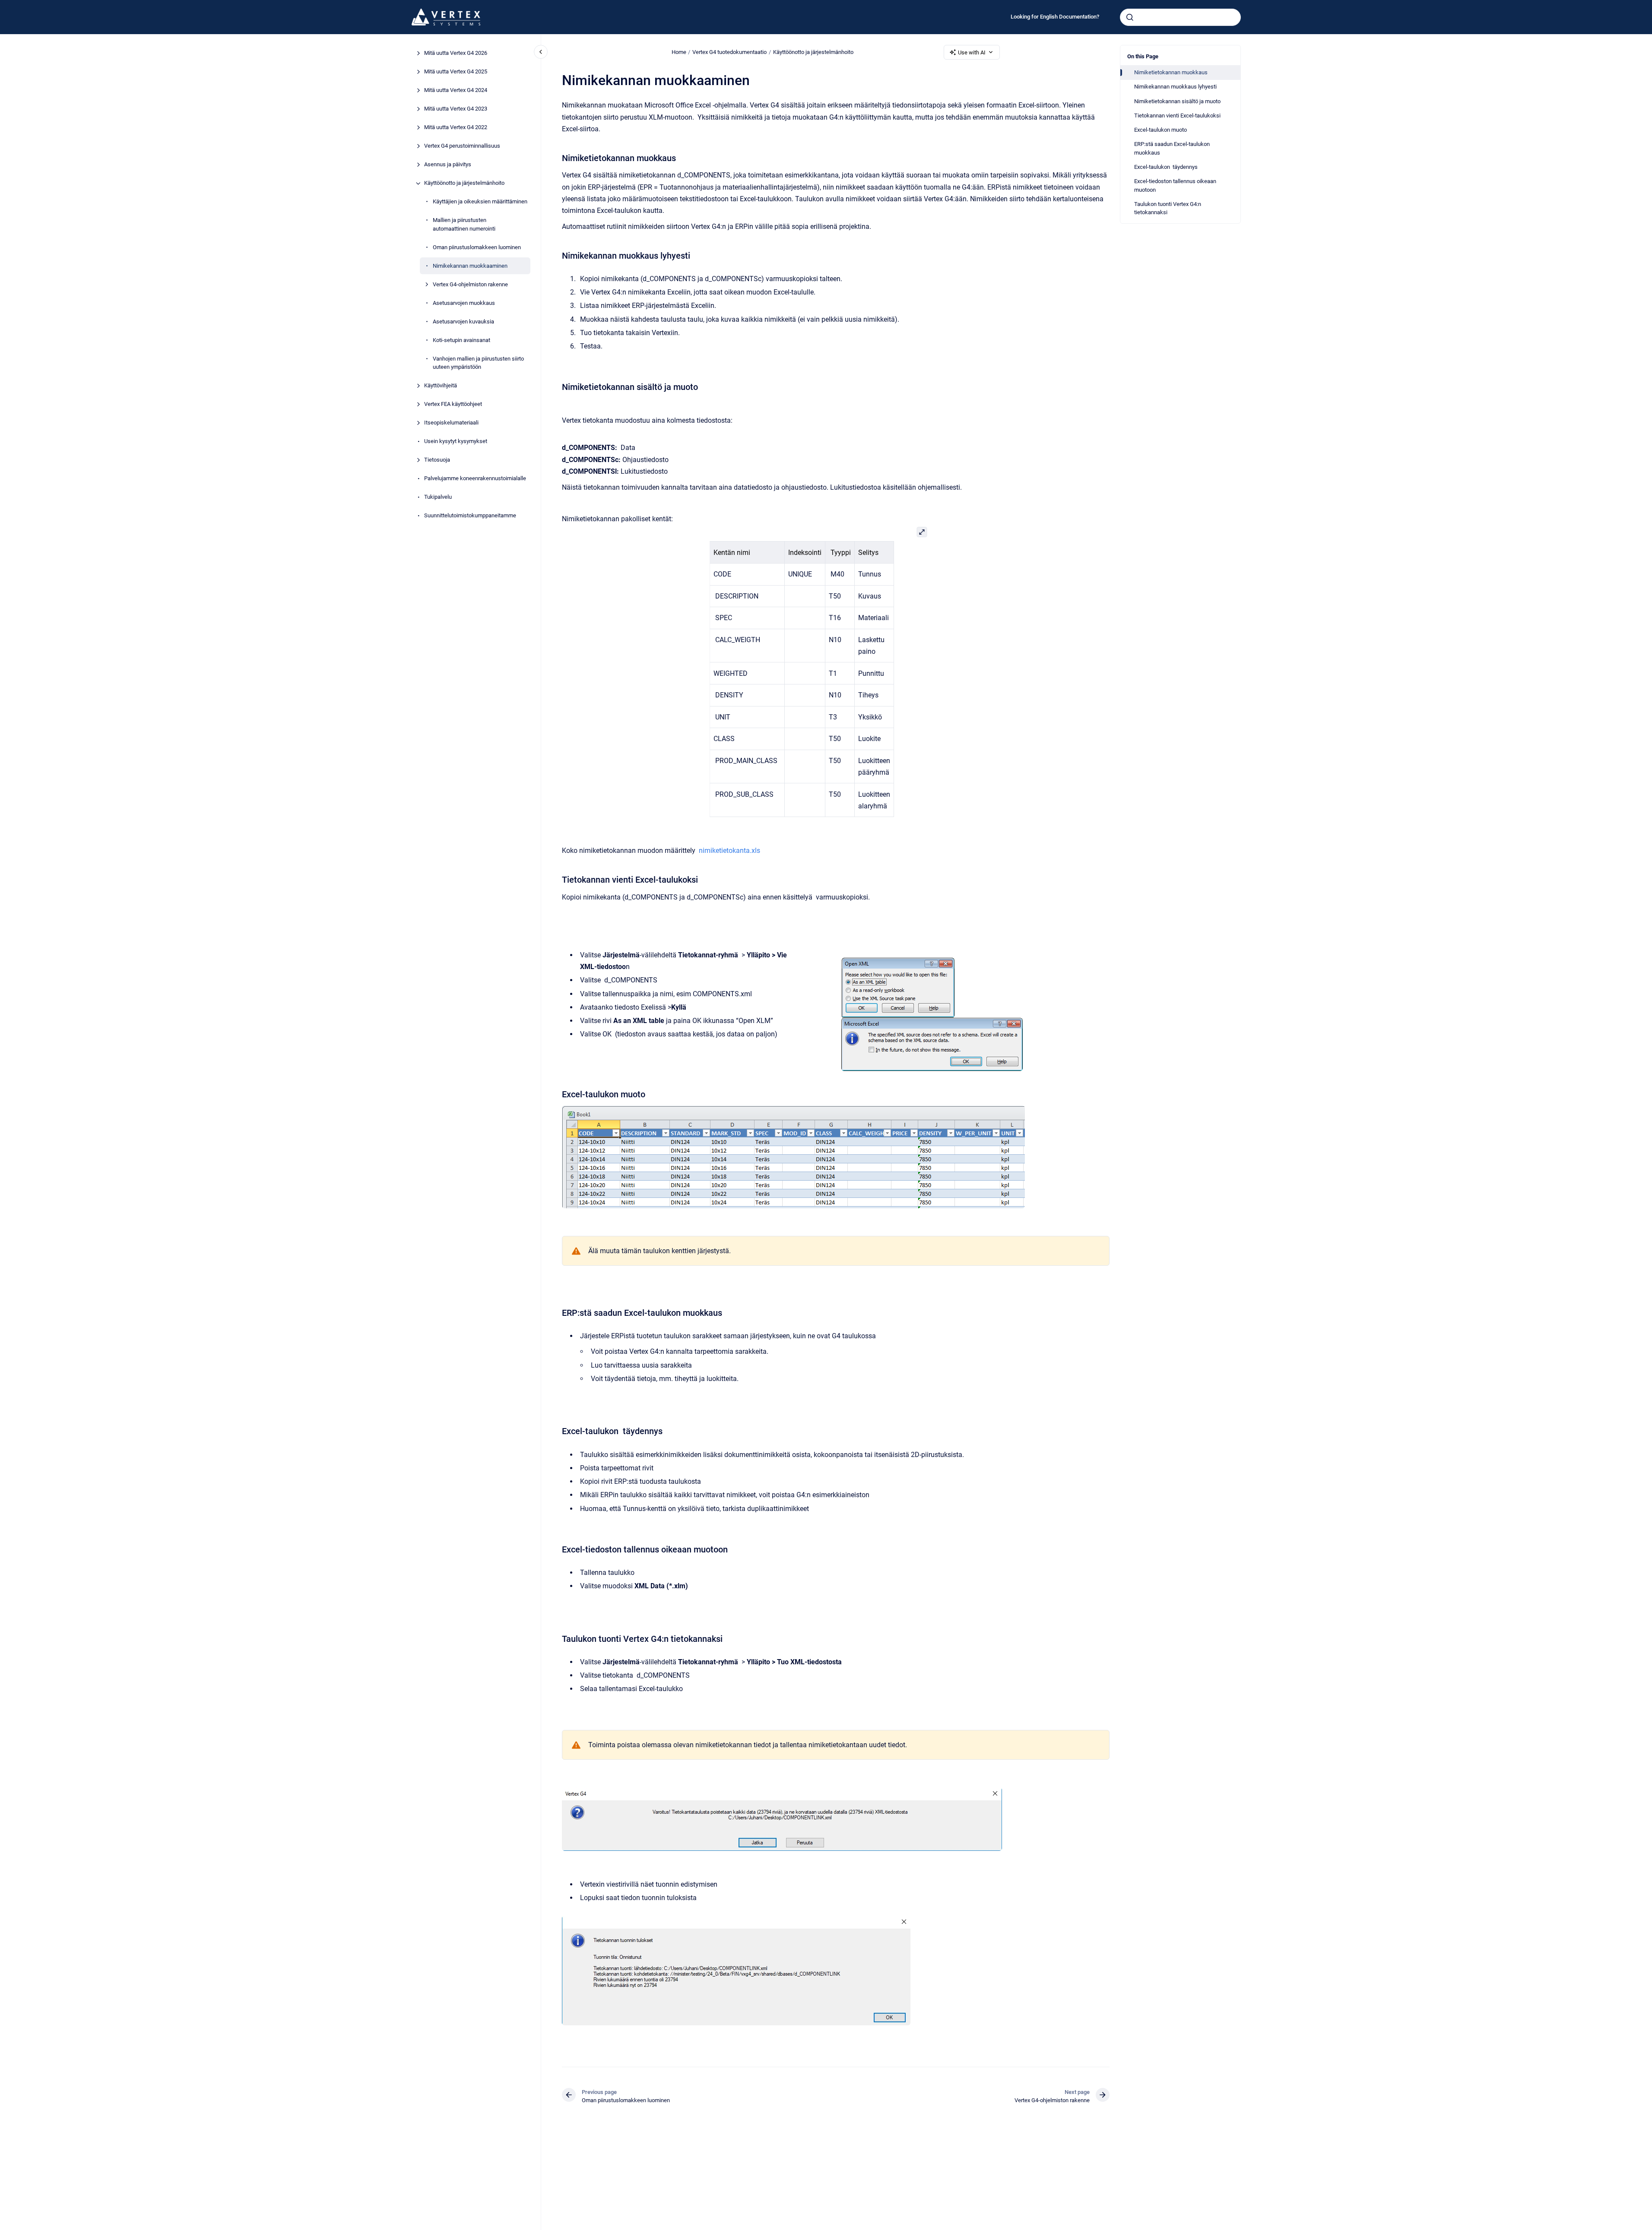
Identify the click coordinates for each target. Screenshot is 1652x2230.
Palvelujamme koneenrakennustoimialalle (475, 479)
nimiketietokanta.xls (729, 851)
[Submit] (1130, 17)
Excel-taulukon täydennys (1166, 167)
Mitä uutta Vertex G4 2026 (456, 53)
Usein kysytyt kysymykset (456, 442)
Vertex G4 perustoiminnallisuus (462, 146)
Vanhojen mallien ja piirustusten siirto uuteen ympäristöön (478, 363)
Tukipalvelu (438, 497)
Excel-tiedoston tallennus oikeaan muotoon (1175, 185)
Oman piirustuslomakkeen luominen (477, 247)
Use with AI (972, 52)
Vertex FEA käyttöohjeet (453, 404)
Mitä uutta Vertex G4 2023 (456, 109)
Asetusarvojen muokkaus (464, 303)
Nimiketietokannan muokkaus (1171, 72)
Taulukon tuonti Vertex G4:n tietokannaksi (1168, 208)
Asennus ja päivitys (448, 165)
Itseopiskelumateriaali (451, 423)
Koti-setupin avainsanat (461, 340)
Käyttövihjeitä (441, 386)
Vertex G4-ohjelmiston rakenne (470, 284)
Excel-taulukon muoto (1161, 130)
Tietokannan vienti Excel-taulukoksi (1177, 116)
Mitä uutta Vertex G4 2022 (456, 128)
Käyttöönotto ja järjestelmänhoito (464, 183)
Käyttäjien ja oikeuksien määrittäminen (480, 202)
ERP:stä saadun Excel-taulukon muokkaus (1172, 148)
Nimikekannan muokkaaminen (470, 266)
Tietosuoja (437, 460)
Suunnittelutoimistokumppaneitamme (470, 516)
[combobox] (1180, 17)
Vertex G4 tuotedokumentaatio (729, 52)
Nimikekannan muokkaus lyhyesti (1175, 87)
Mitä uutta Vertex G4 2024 (456, 90)
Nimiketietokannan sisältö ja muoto (1177, 101)
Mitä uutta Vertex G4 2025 (456, 72)
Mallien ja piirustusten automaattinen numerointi (464, 225)
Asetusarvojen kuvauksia (463, 322)
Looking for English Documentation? (1055, 17)
